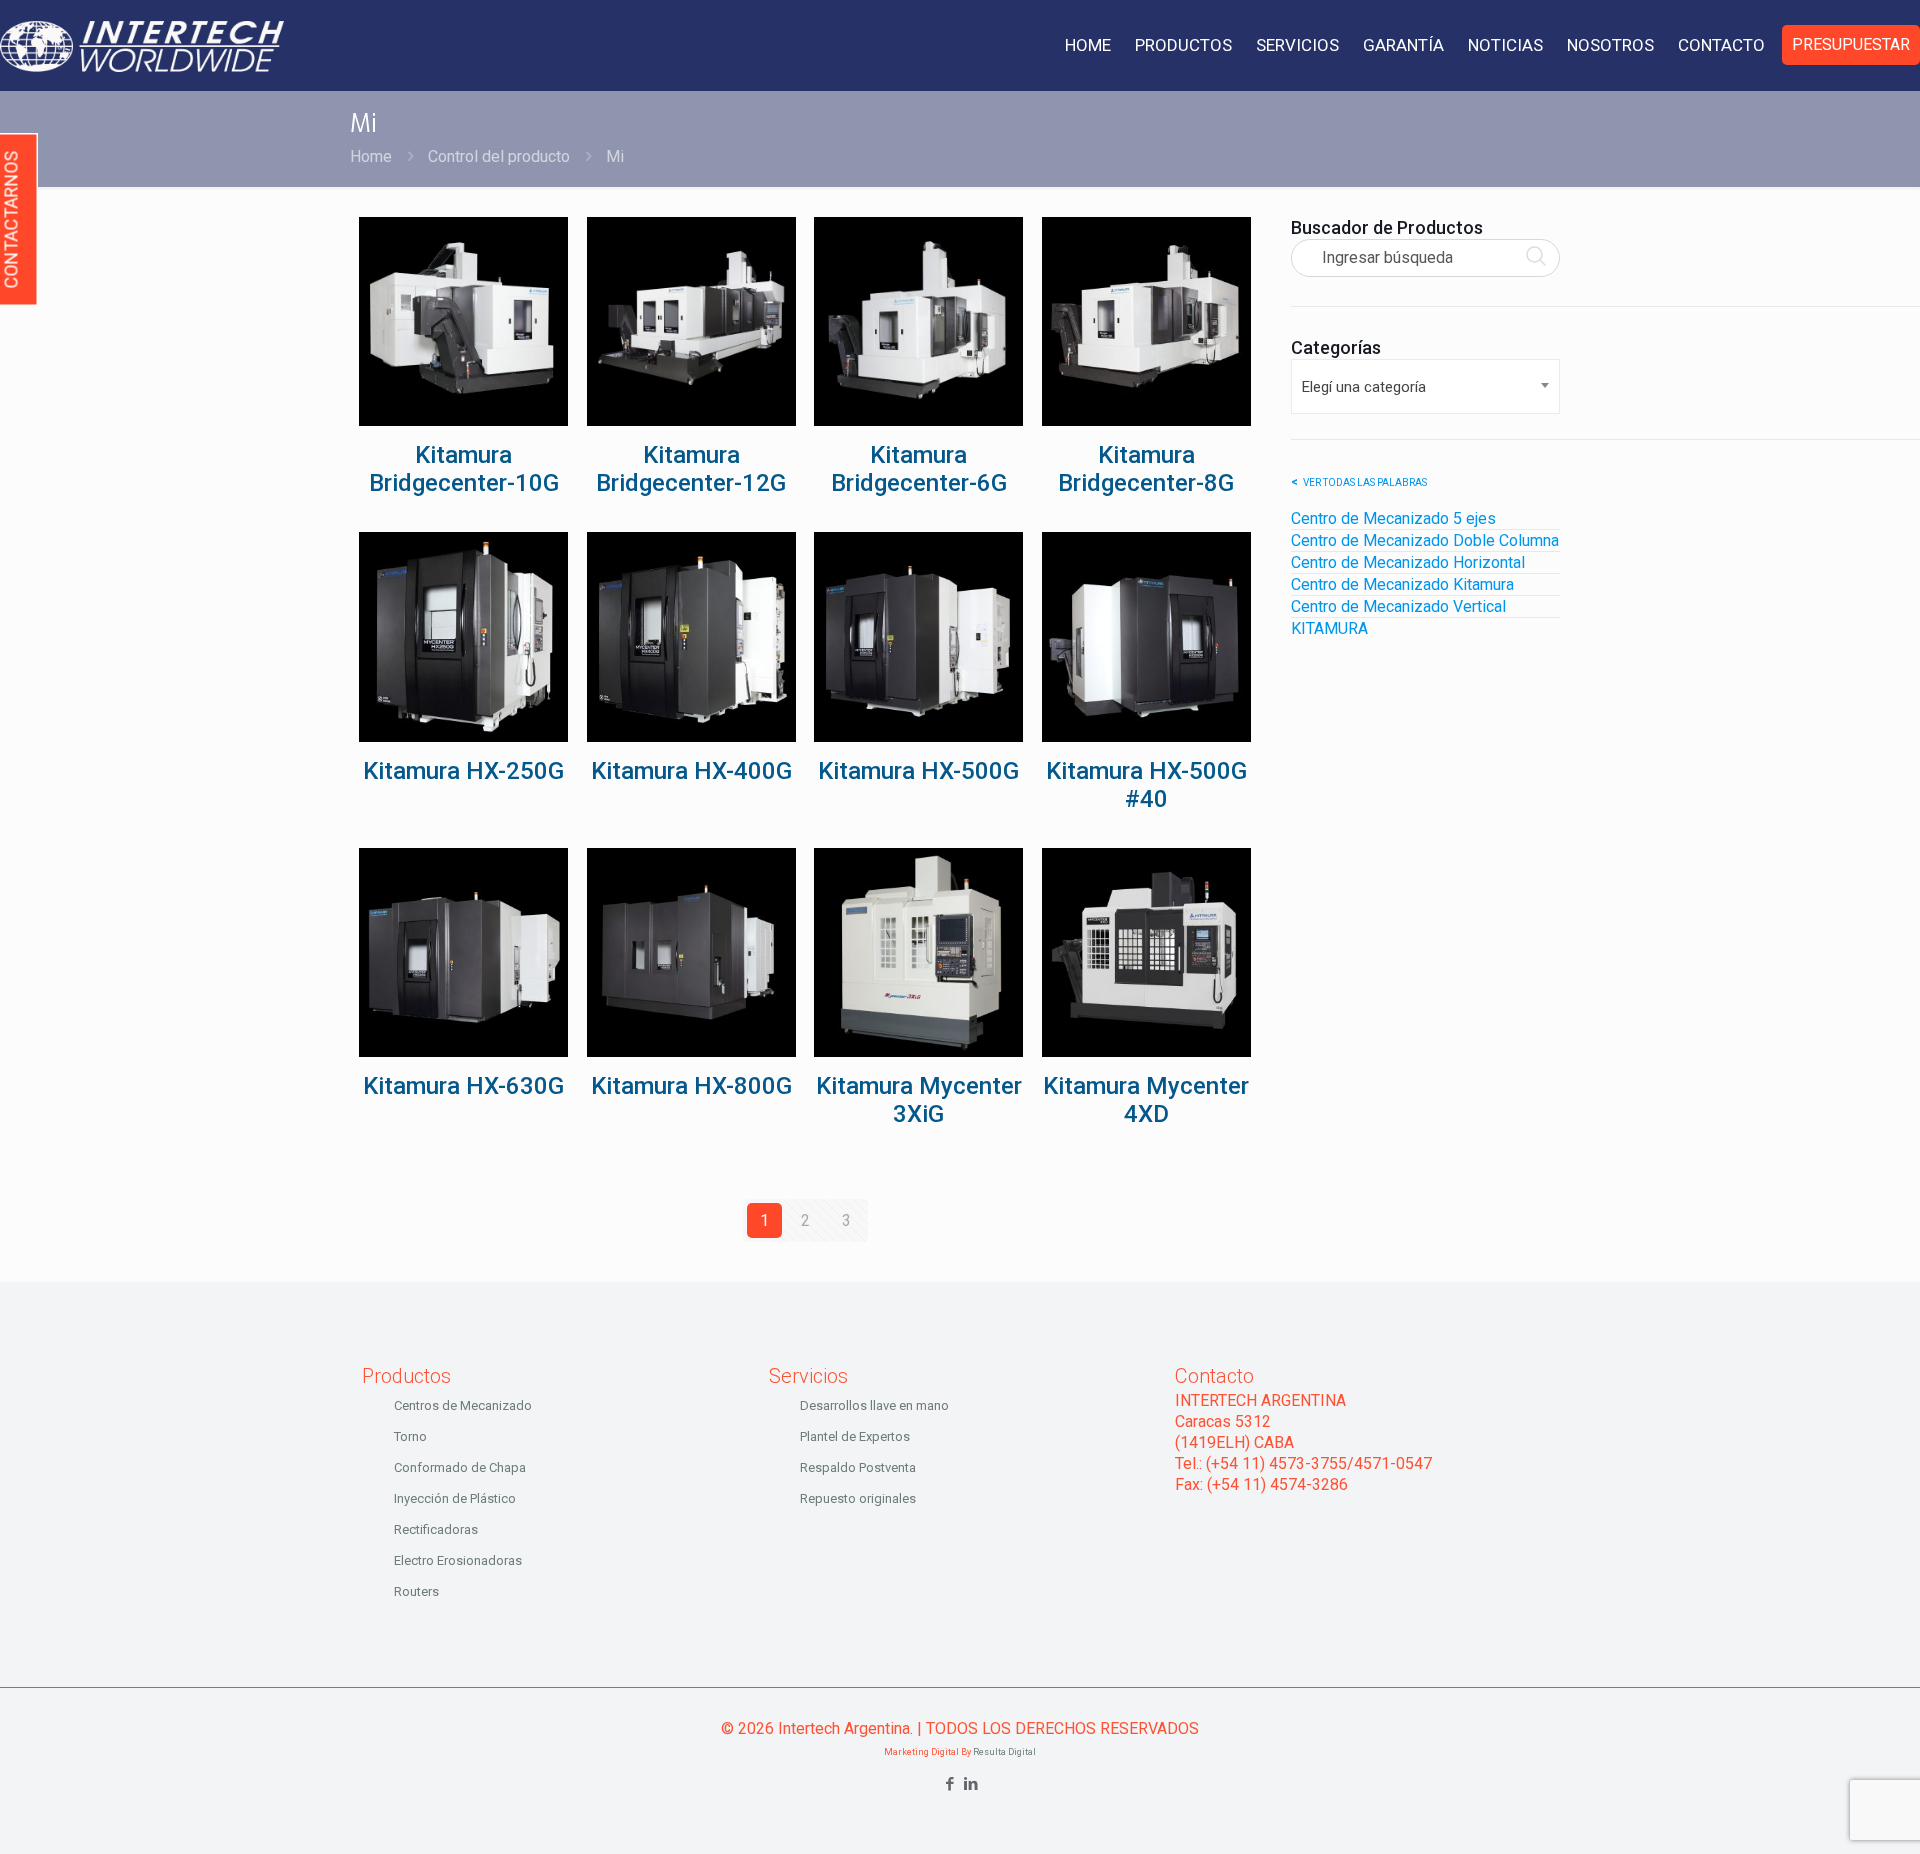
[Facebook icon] (949, 1784)
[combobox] (1425, 386)
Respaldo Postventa (858, 1467)
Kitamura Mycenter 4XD (1146, 1100)
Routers (416, 1591)
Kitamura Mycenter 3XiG (919, 1100)
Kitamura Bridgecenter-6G (919, 469)
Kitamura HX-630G (463, 1086)
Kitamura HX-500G (918, 771)
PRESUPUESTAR (1851, 44)
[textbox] (1425, 386)
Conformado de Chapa (460, 1467)
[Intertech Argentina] (142, 45)
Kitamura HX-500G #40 (1146, 785)
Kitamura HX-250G (463, 771)
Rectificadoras (436, 1529)
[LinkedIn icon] (970, 1784)
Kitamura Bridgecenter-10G (464, 469)
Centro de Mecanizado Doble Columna (1425, 540)
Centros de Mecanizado (463, 1405)
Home (371, 156)
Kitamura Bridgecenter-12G (691, 469)
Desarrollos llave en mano (874, 1405)
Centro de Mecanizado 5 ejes (1393, 518)
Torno (410, 1436)
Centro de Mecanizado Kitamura (1402, 584)
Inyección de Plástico (455, 1498)
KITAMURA (1329, 628)
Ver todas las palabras (1365, 482)
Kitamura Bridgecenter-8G (1146, 469)
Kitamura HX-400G (691, 771)
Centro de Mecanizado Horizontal (1408, 562)
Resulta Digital (1004, 1752)
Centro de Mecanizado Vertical (1398, 606)
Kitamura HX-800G (691, 1086)
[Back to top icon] (1824, 1813)
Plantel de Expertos (855, 1436)
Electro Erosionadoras (458, 1560)
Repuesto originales (858, 1498)
